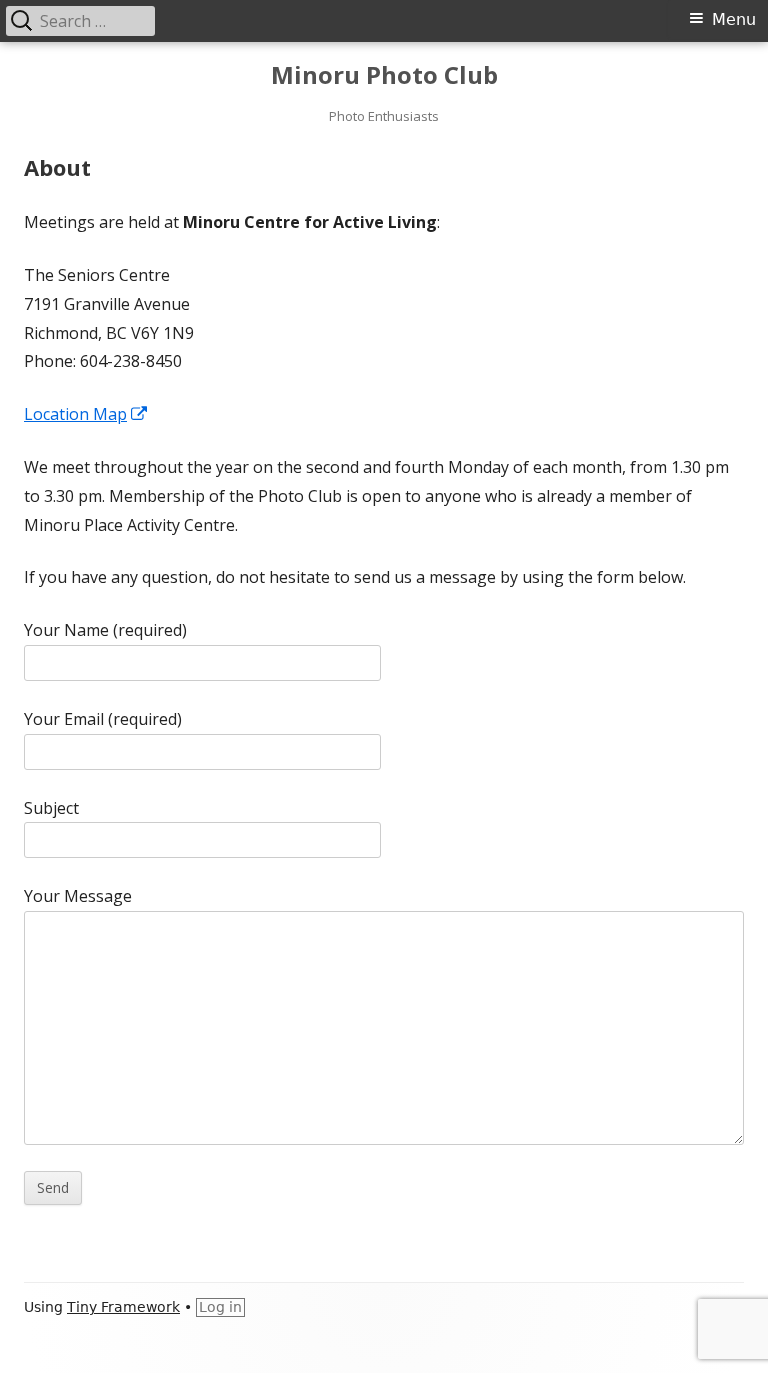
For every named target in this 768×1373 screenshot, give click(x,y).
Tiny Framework (123, 1307)
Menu (734, 19)
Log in (220, 1307)
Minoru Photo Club (384, 75)
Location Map (86, 414)
